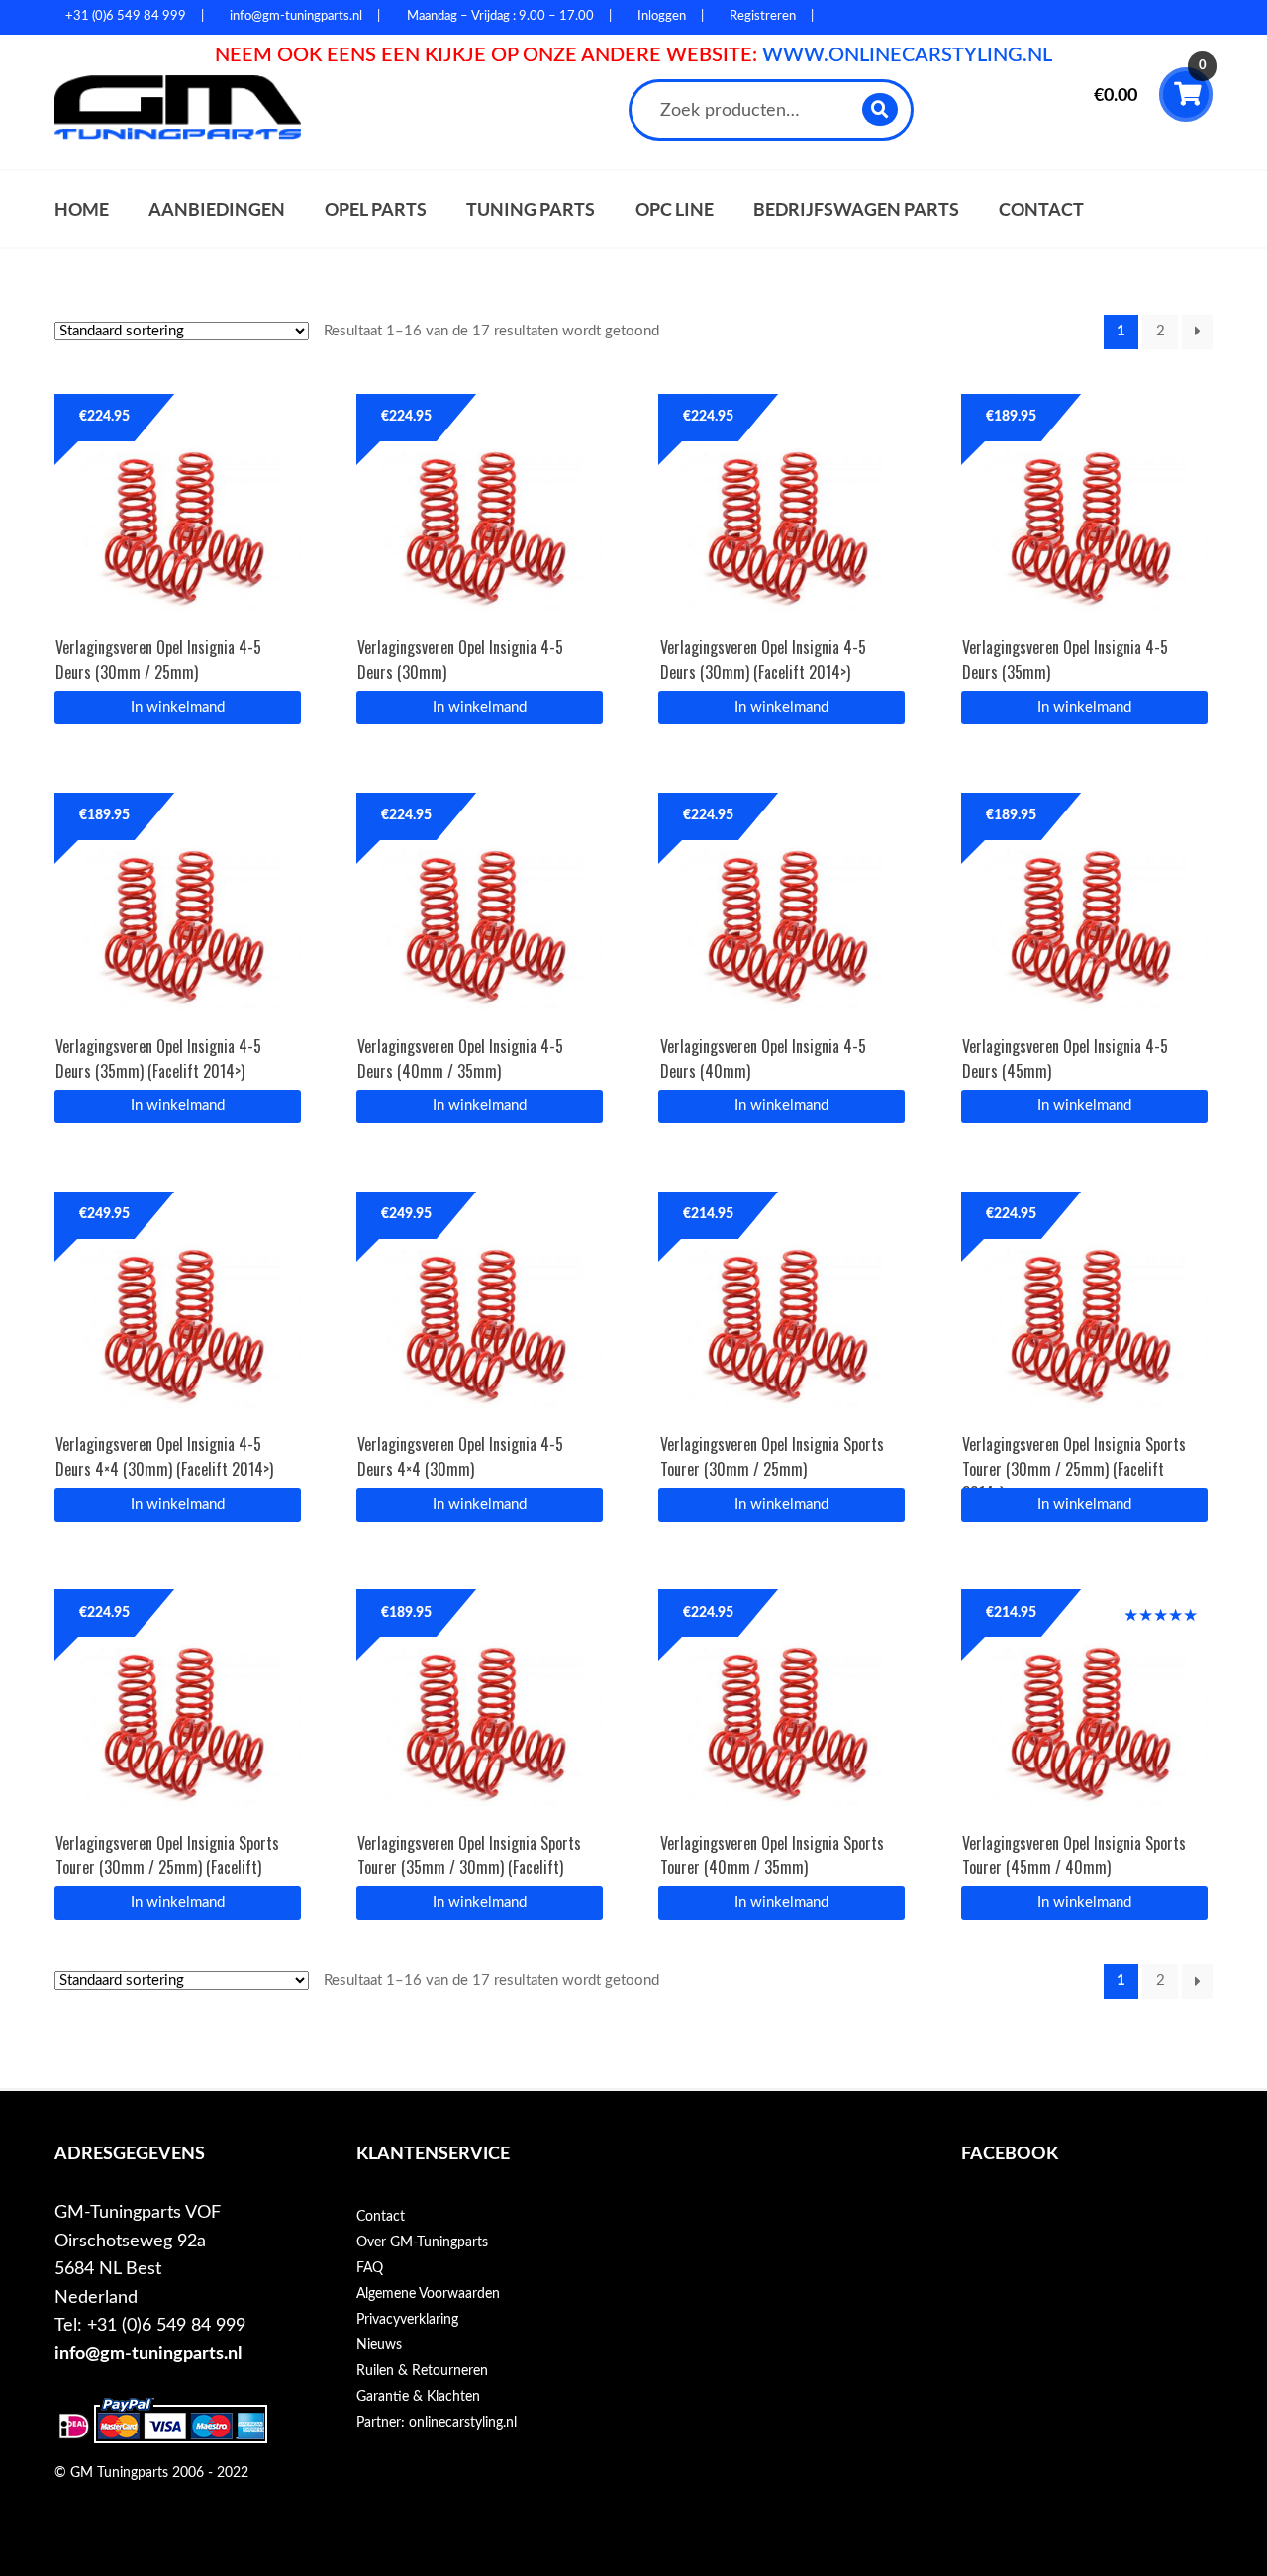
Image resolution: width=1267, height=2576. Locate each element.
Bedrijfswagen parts (856, 209)
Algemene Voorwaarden (428, 2294)
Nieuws (379, 2345)
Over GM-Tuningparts (422, 2242)
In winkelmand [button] (178, 707)
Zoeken (880, 109)
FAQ (370, 2268)
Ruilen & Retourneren (422, 2371)
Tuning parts (531, 209)
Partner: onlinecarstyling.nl (437, 2423)
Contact (1041, 209)
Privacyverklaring (407, 2320)
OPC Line (675, 209)
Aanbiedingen (217, 209)
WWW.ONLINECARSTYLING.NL (907, 55)
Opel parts (376, 209)
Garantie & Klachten (418, 2397)
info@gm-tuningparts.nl (148, 2354)
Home (82, 209)
